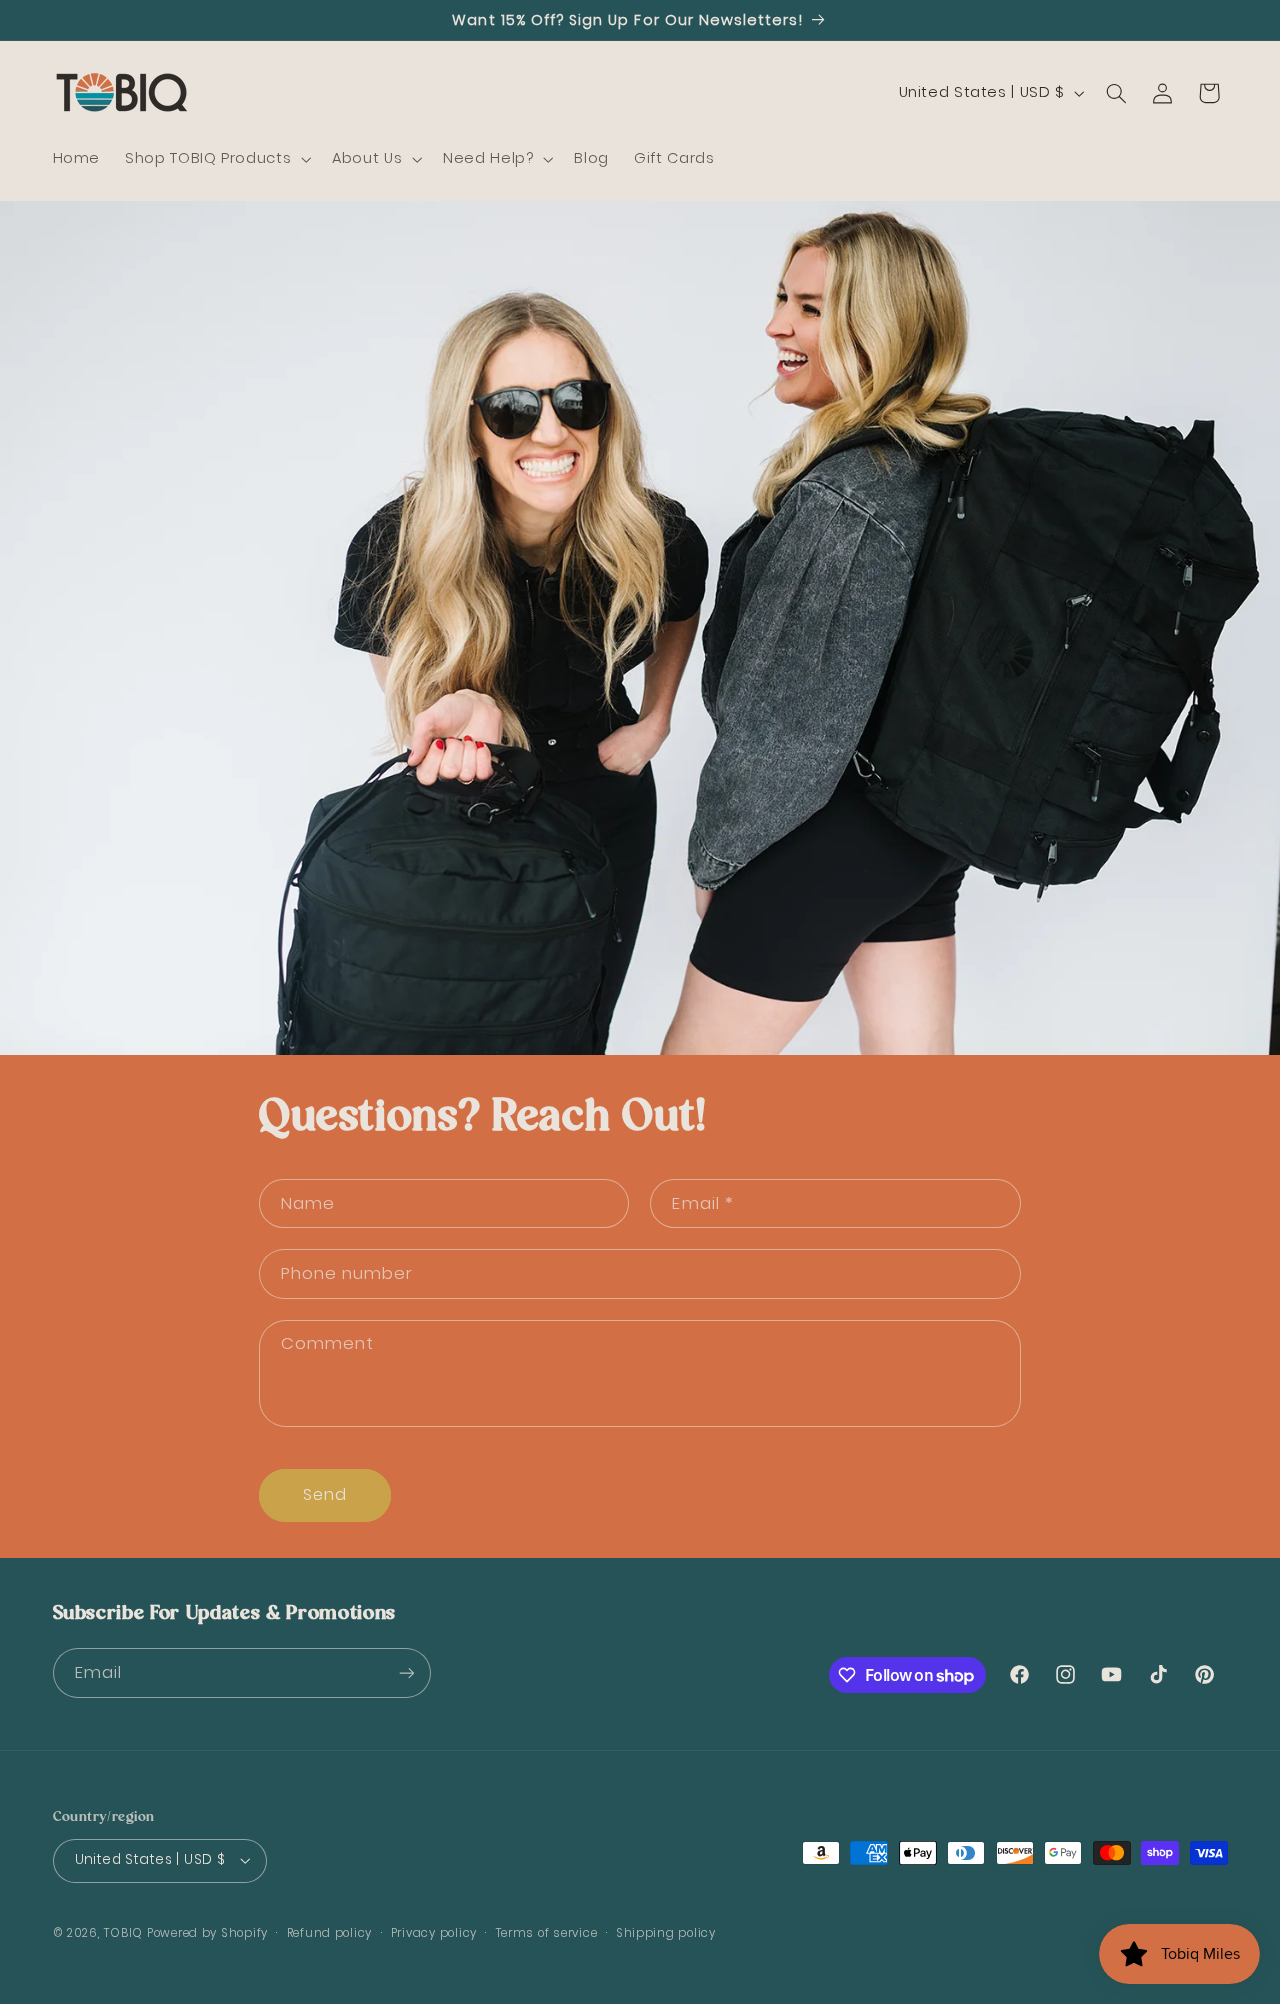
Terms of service (547, 1933)
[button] (216, 159)
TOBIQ (123, 1933)
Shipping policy (666, 1933)
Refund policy (330, 1933)
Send (325, 1494)
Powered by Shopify (207, 1933)
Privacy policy (434, 1933)
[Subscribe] (406, 1672)
